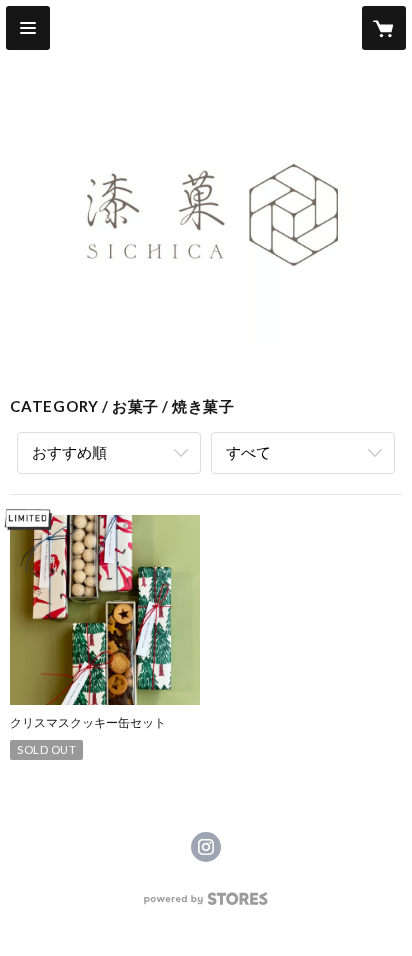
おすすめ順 (69, 452)
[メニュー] (28, 28)
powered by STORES (206, 904)
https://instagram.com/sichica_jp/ (206, 847)
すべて (248, 452)
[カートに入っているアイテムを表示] (384, 28)
